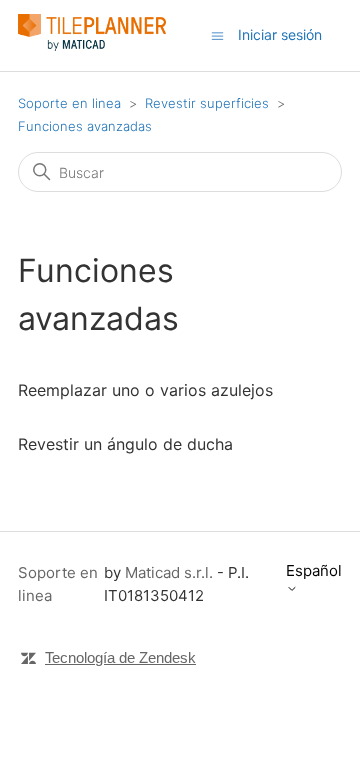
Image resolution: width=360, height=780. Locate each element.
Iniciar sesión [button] (280, 34)
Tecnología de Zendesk (120, 657)
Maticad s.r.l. (169, 572)
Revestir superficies (207, 103)
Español (314, 571)
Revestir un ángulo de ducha (125, 444)
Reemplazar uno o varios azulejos (145, 390)
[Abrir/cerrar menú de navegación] (217, 34)
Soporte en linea (69, 103)
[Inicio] (92, 45)
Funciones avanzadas (85, 126)
